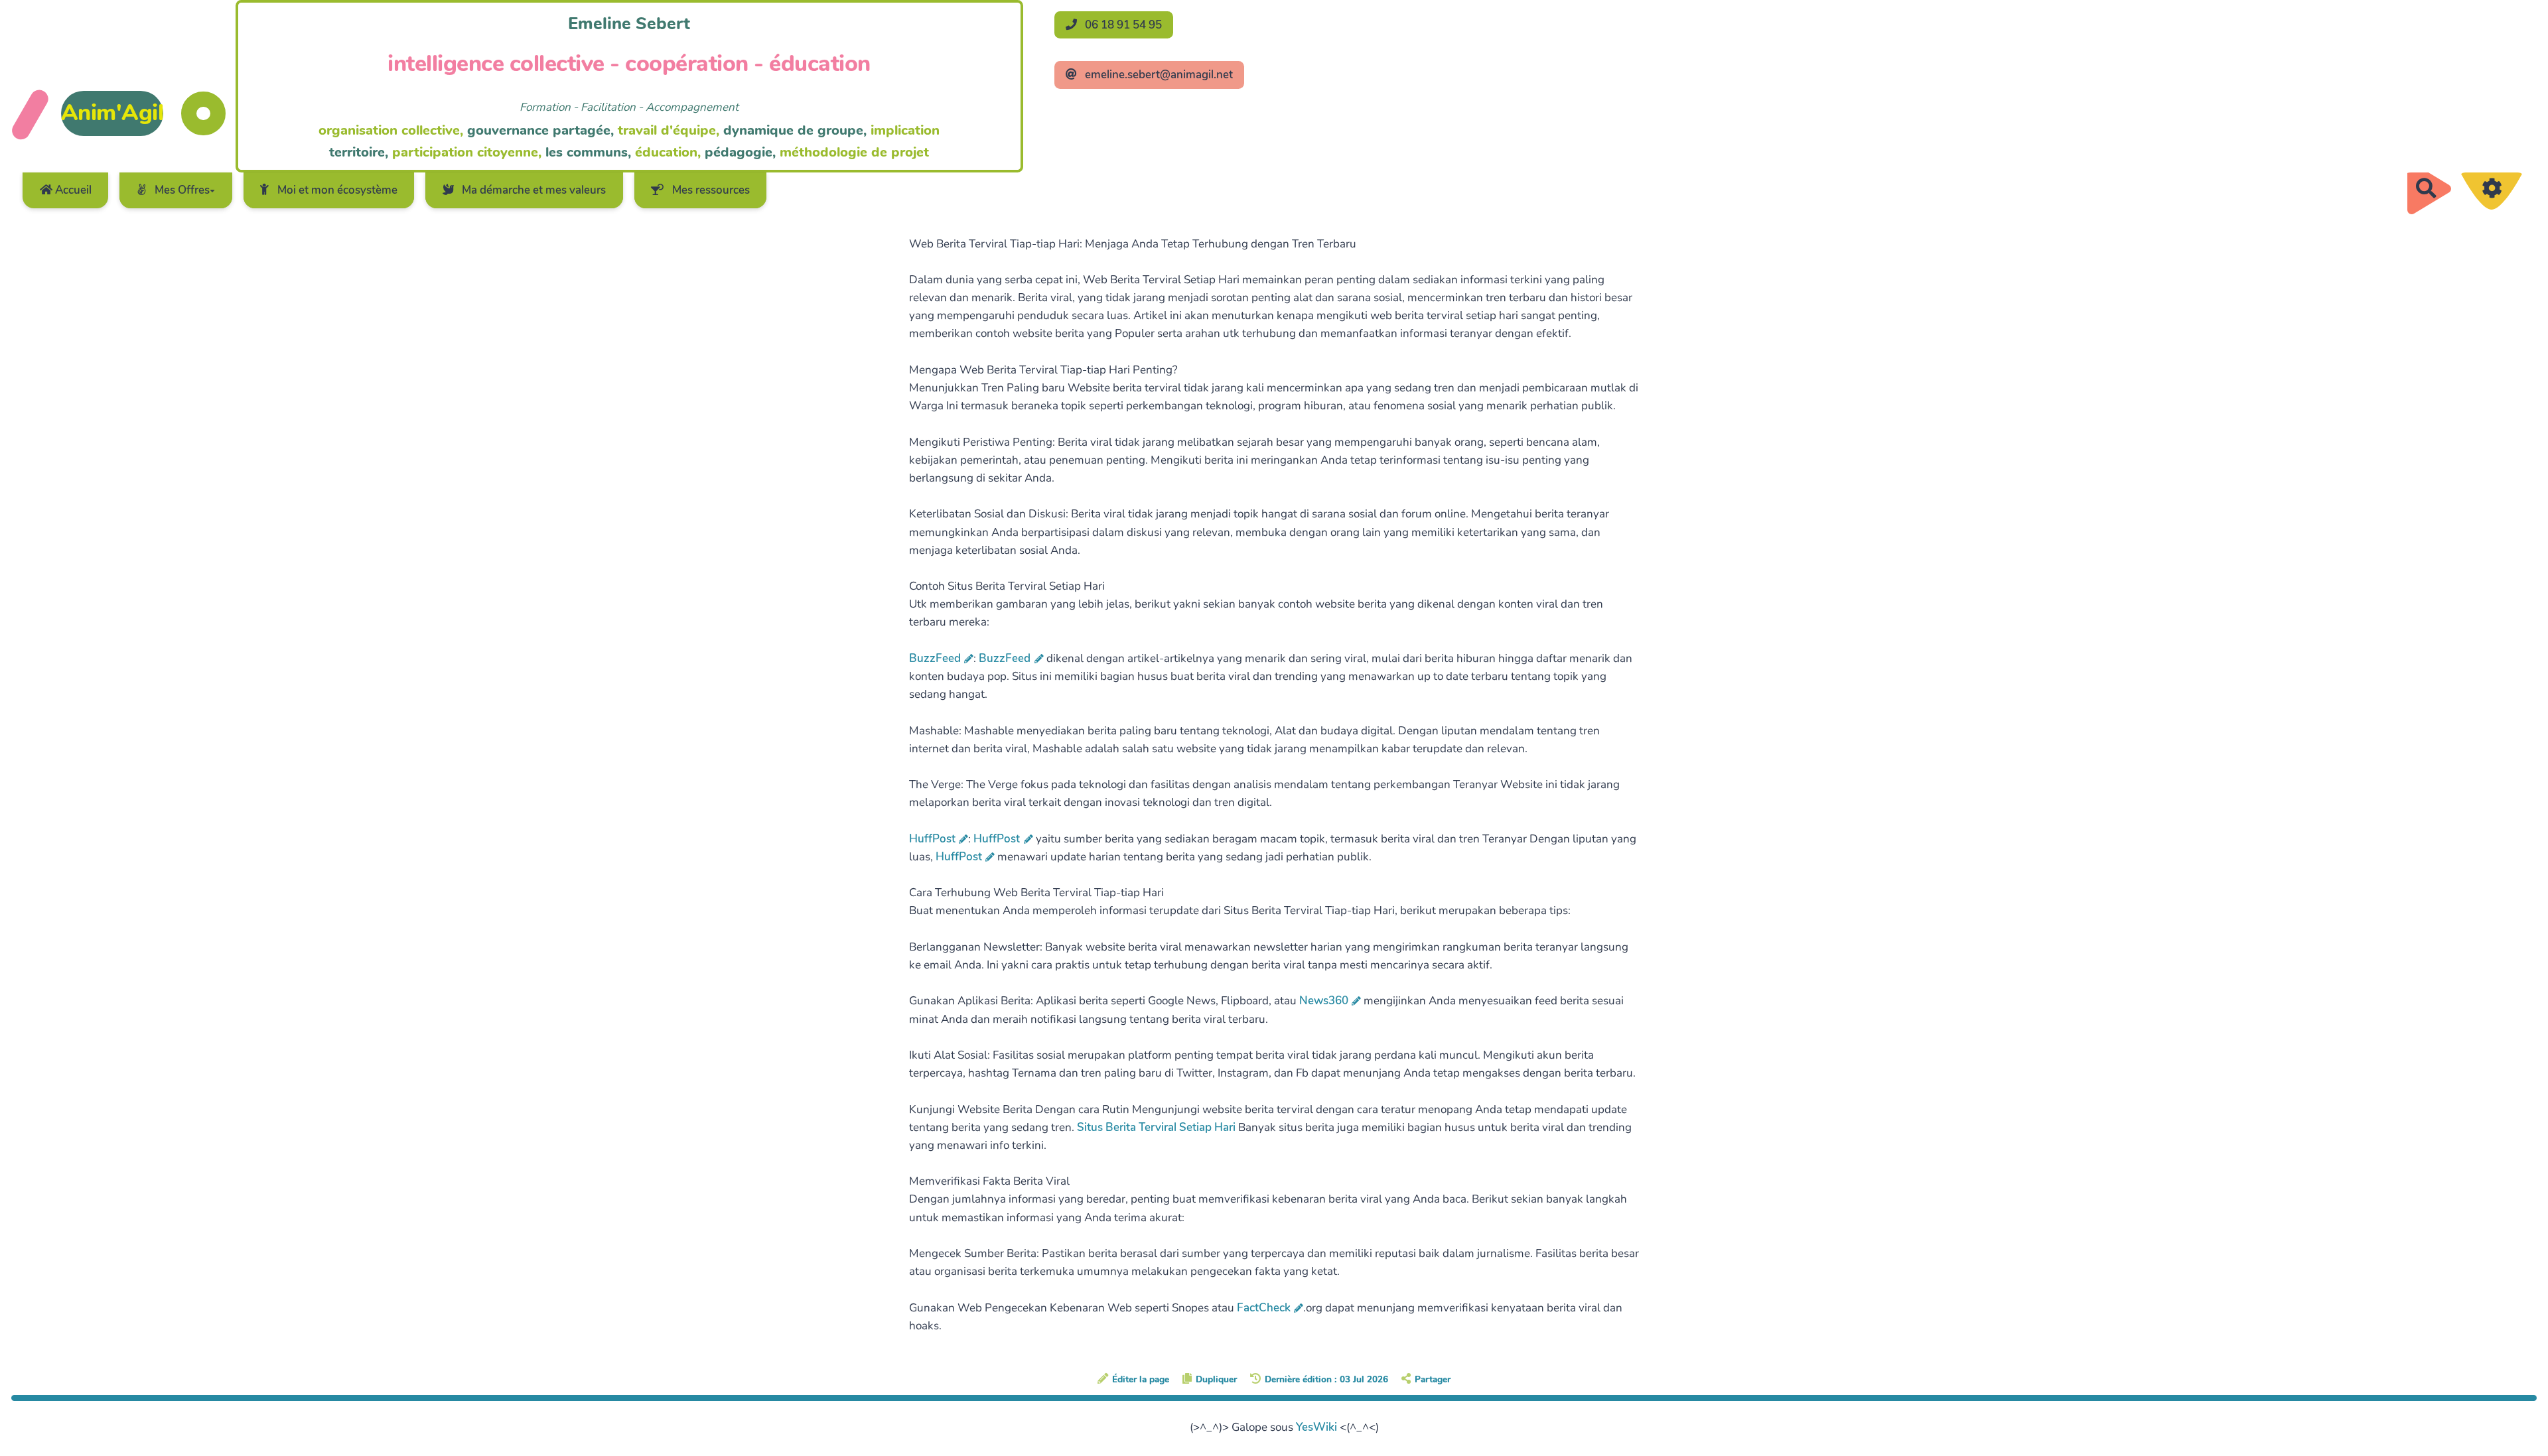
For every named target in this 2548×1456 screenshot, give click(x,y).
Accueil (72, 190)
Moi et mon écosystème (336, 190)
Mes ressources (710, 190)
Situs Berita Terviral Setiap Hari (1156, 1127)
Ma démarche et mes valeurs (532, 190)
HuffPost (932, 839)
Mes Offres (181, 190)
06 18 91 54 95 (1122, 25)
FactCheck (1264, 1308)
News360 (1324, 1001)
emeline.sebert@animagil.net (1158, 75)
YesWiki (1316, 1427)
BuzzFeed (935, 658)
